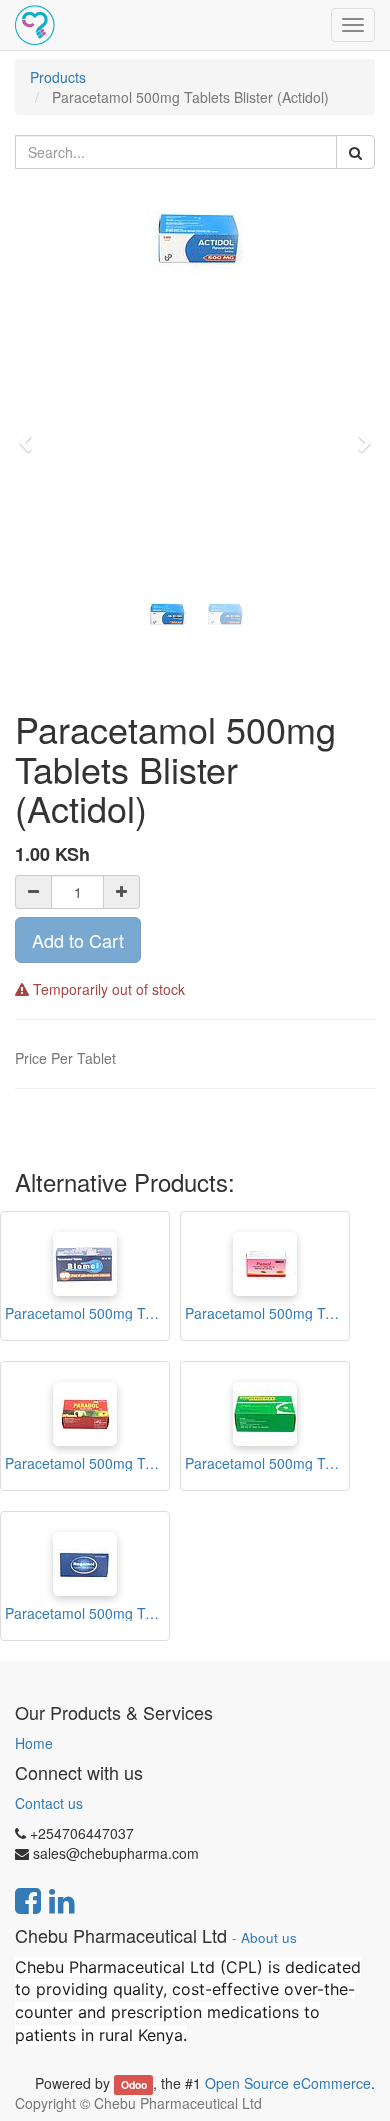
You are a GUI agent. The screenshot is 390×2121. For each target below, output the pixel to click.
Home (34, 1743)
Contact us (49, 1803)
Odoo (134, 2084)
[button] (32, 434)
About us (269, 1937)
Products (58, 77)
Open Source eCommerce (288, 2083)
